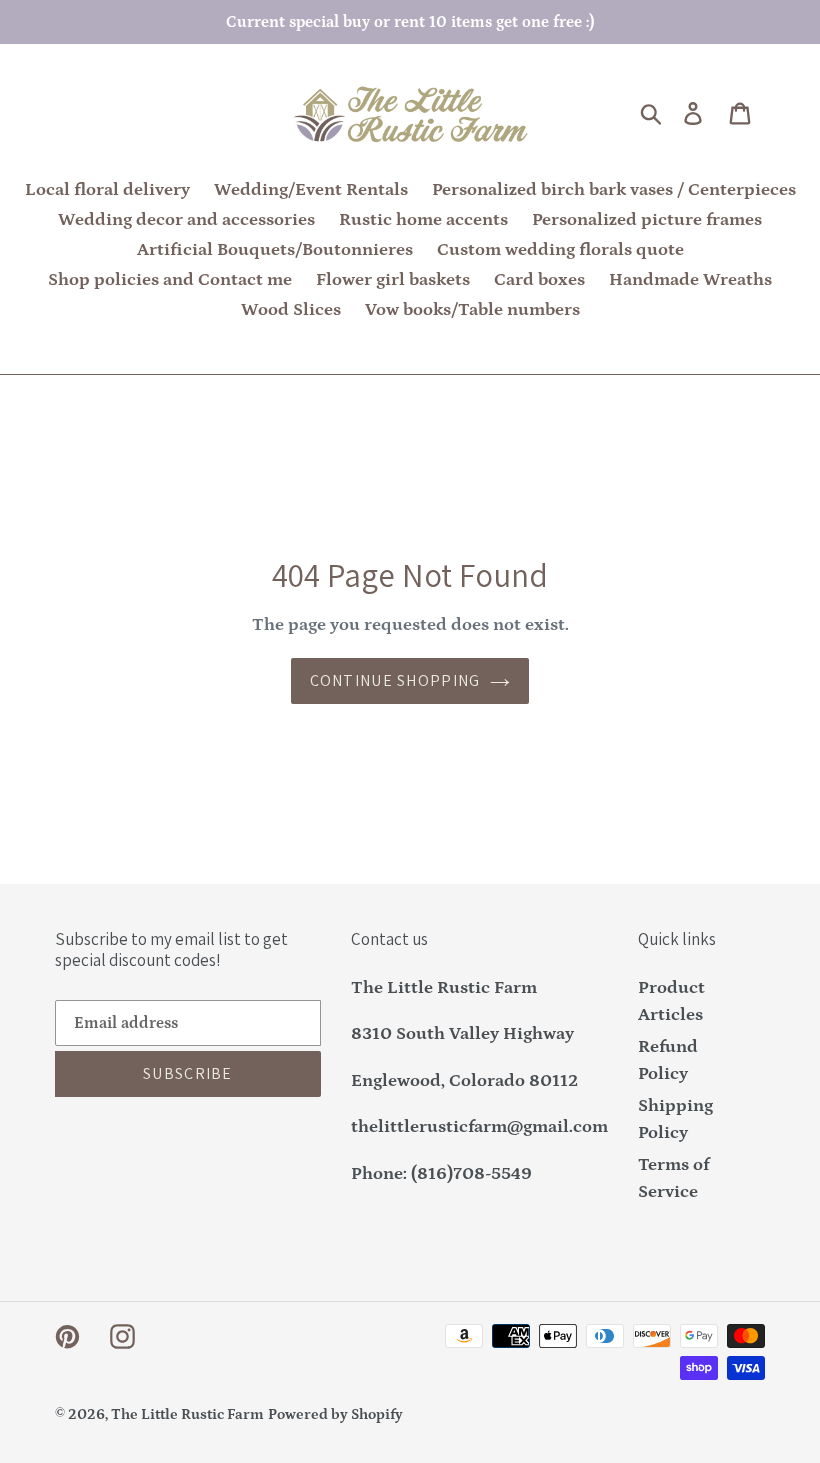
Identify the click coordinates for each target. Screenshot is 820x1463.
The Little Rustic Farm (187, 1414)
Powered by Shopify (335, 1414)
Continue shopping (395, 680)
